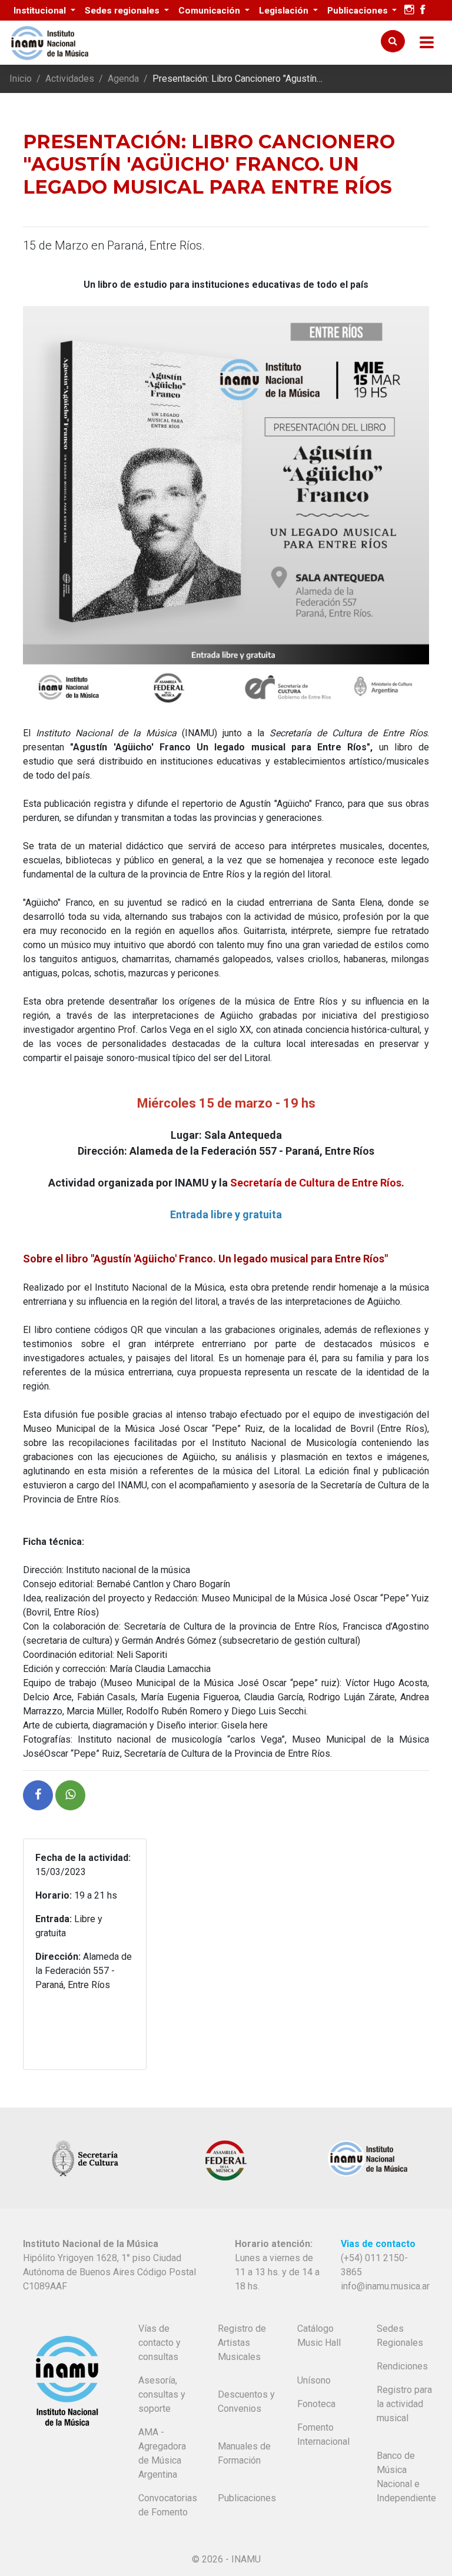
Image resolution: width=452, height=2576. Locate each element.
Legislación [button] (285, 11)
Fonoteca (316, 2404)
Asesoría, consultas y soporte (162, 2394)
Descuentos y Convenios (246, 2402)
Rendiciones (402, 2366)
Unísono (314, 2380)
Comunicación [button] (210, 11)
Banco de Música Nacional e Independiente (406, 2477)
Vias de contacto (378, 2244)
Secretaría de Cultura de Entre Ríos (316, 1183)
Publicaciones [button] (359, 11)
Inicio (21, 79)
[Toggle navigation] (427, 43)
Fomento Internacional (323, 2434)
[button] (38, 1795)
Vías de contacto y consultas (159, 2343)
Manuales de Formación (244, 2453)
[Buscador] (393, 41)
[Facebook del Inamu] (423, 10)
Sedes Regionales (400, 2336)
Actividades (70, 79)
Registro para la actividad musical (404, 2404)
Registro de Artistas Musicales (242, 2343)
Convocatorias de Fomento (168, 2505)
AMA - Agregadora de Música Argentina (162, 2453)
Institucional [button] (41, 11)
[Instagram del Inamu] (409, 10)
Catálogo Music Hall (319, 2336)
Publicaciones (247, 2498)
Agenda (123, 79)
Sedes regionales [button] (123, 11)
